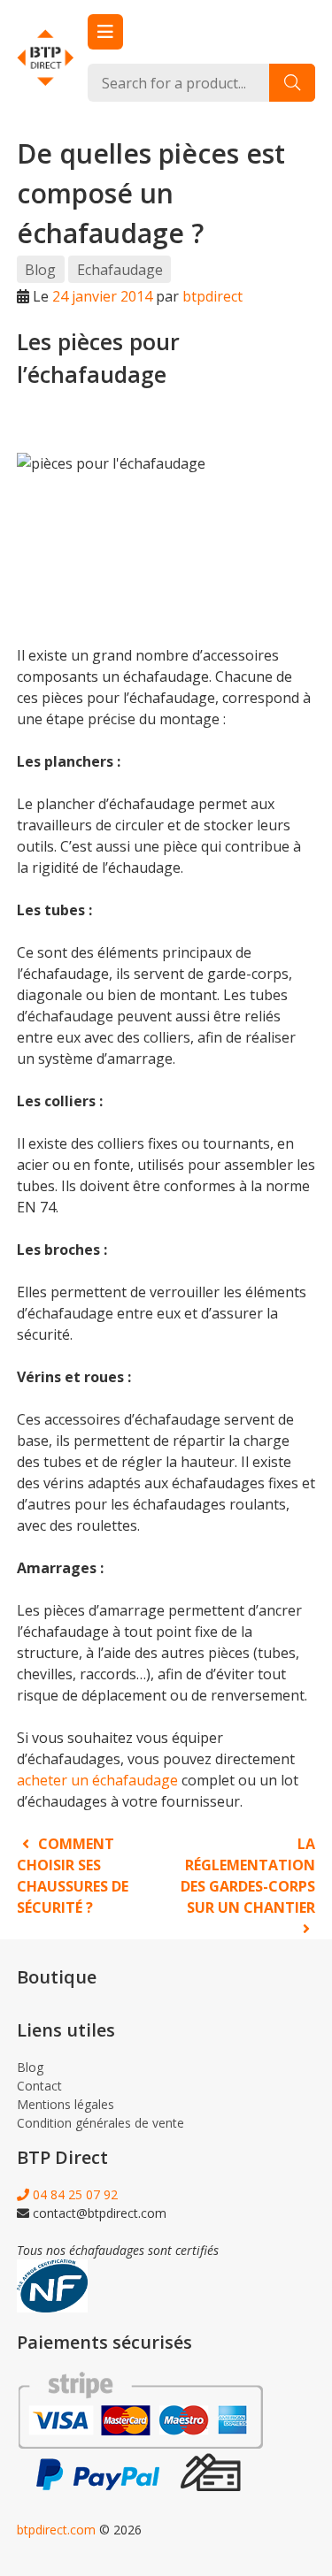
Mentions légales (66, 2104)
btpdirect (212, 296)
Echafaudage (120, 270)
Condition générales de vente (100, 2123)
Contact (39, 2086)
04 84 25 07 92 (73, 2194)
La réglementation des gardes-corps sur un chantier (248, 1876)
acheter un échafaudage (97, 1780)
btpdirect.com (56, 2530)
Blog (40, 270)
